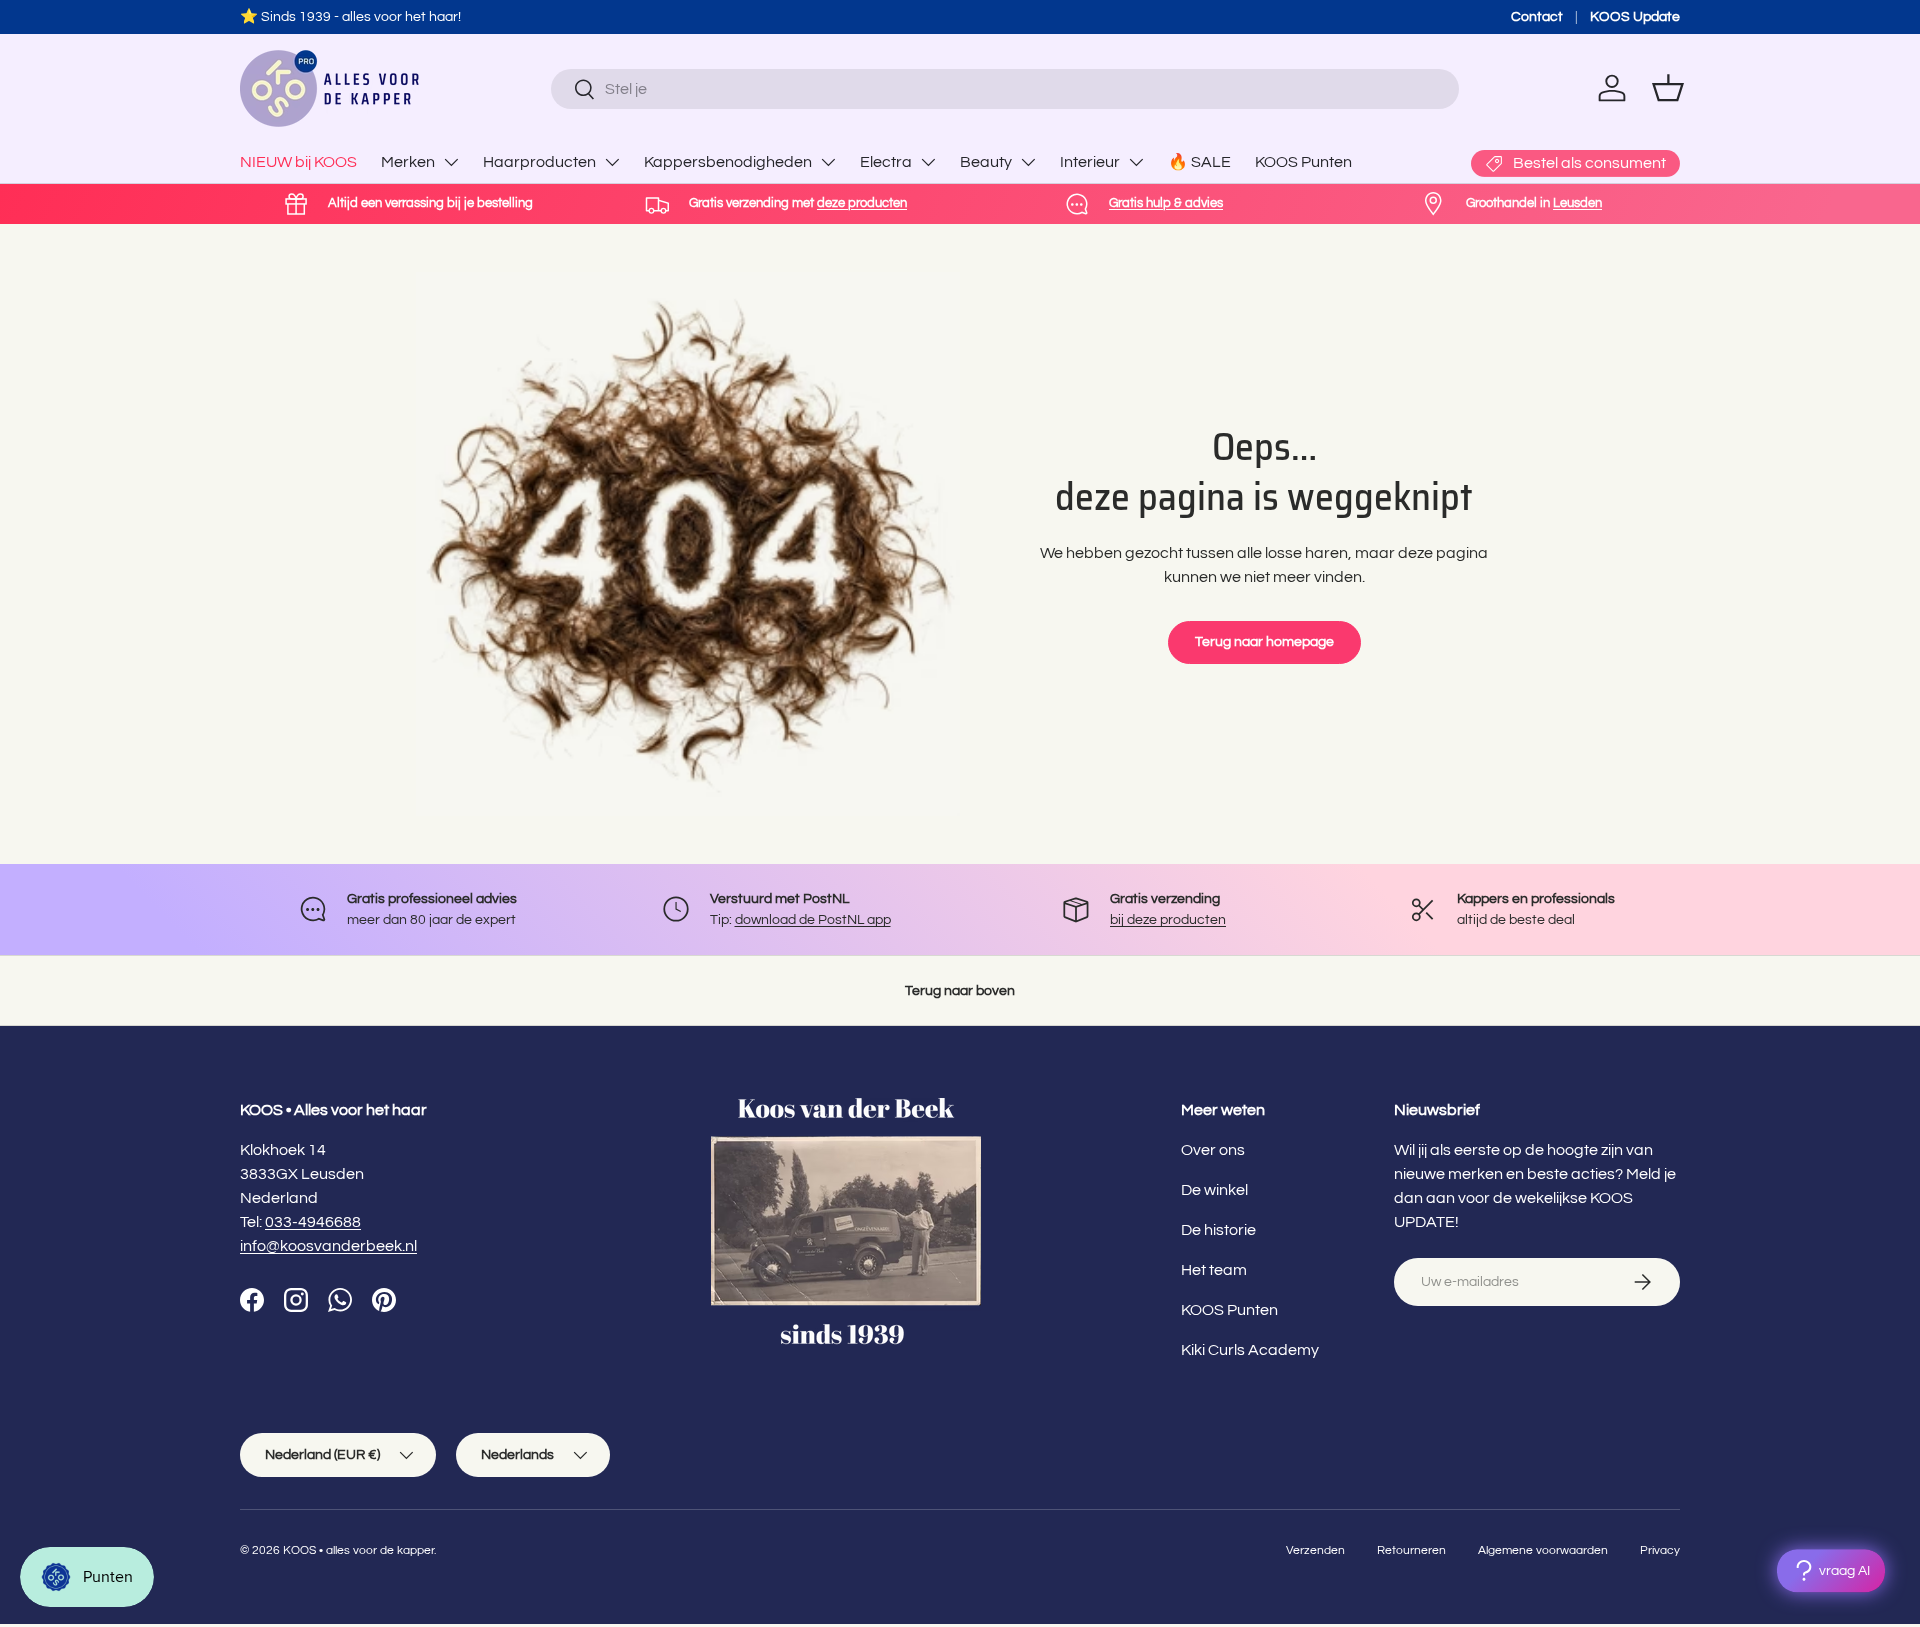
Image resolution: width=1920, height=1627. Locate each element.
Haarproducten (539, 162)
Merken (408, 162)
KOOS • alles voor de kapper (358, 1550)
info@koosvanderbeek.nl (328, 1246)
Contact (1537, 16)
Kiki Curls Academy (1250, 1350)
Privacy (1660, 1550)
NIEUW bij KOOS (298, 162)
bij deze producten (1168, 919)
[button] (1668, 88)
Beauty (986, 162)
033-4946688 (313, 1222)
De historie (1218, 1230)
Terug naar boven (960, 990)
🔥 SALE (1199, 162)
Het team (1214, 1270)
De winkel (1214, 1190)
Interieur (1090, 162)
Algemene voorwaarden (1543, 1550)
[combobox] (1004, 89)
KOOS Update (1635, 16)
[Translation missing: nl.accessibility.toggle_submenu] (451, 162)
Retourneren (1411, 1550)
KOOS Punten (1303, 162)
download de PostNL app (813, 919)
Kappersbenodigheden (728, 162)
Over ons (1213, 1150)
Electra (886, 162)
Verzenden (1315, 1550)
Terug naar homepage (1264, 641)
